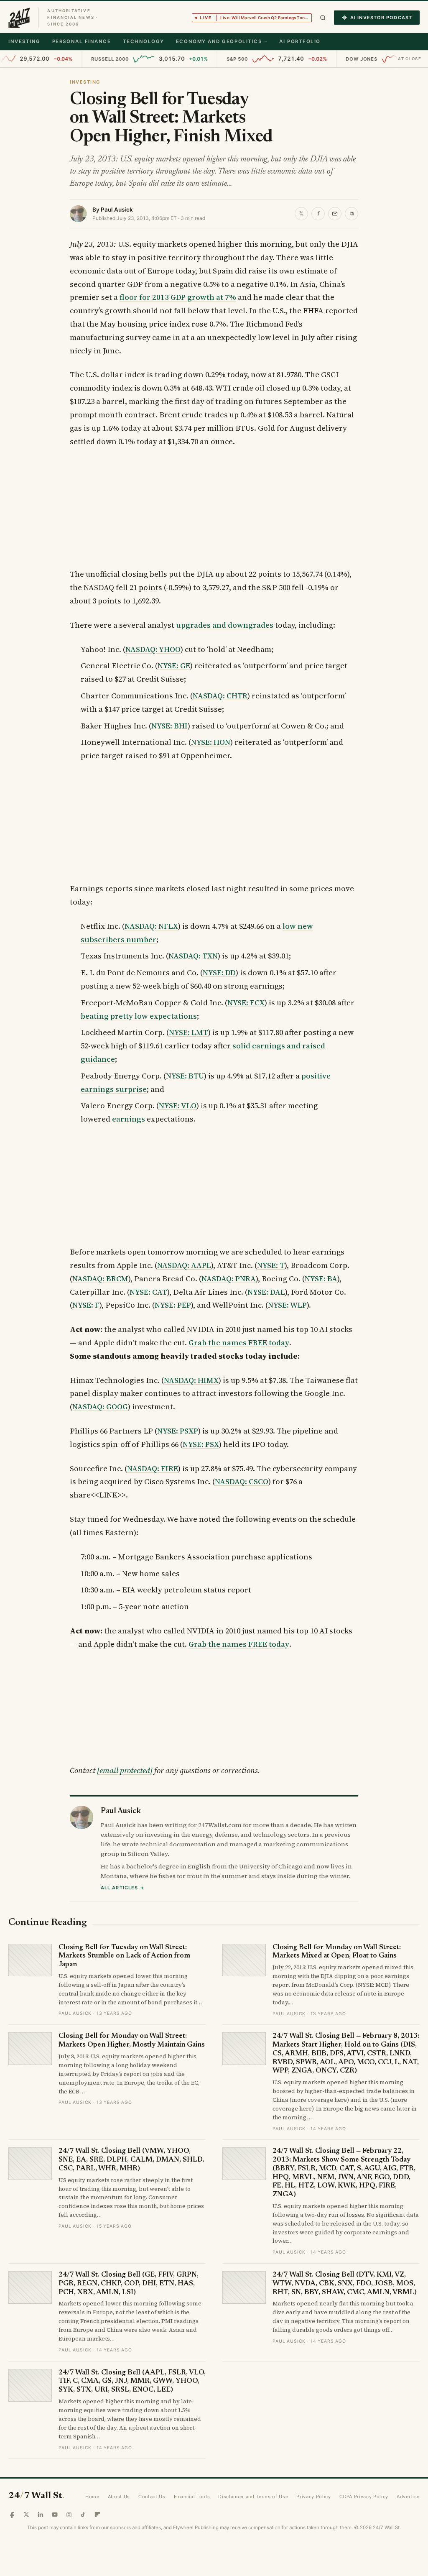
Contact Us (152, 2497)
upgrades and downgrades (225, 625)
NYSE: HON (211, 742)
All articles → (123, 1888)
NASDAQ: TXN (193, 956)
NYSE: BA (321, 1279)
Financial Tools (192, 2497)
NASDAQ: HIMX (191, 1380)
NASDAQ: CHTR (220, 696)
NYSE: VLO (178, 1105)
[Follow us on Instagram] (69, 2515)
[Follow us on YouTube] (55, 2515)
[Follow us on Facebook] (12, 2515)
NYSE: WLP (287, 1305)
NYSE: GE (174, 666)
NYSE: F (86, 1305)
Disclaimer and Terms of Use (253, 2497)
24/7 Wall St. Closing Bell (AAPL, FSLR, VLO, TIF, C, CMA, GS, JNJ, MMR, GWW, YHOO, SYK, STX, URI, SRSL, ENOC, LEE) (132, 2382)
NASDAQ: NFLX (151, 926)
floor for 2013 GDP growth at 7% (178, 297)
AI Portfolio (300, 41)
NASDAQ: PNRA (229, 1279)
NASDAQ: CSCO (242, 1481)
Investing (24, 41)
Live (256, 18)
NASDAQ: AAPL (184, 1265)
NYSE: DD (219, 972)
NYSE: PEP (173, 1305)
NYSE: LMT (189, 1032)
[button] (323, 18)
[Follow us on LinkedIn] (41, 2515)
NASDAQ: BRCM (100, 1279)
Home (92, 2497)
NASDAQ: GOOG (100, 1407)
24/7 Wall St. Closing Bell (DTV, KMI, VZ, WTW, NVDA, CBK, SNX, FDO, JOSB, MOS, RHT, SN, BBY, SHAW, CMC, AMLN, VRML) (345, 2284)
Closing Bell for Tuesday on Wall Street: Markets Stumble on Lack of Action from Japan (124, 1956)
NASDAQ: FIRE (153, 1468)
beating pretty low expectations (139, 1016)
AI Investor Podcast (381, 18)
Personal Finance (82, 41)
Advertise (408, 2497)
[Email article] (335, 214)
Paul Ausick (117, 210)
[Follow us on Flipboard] (97, 2515)
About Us (119, 2497)
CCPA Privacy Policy (364, 2497)
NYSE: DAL (266, 1292)
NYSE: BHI (169, 726)
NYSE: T (271, 1265)
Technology (144, 41)
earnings (129, 1119)
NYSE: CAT (148, 1292)
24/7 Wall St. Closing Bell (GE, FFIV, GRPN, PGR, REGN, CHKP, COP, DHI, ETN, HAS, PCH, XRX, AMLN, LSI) (129, 2284)
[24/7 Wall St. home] (19, 18)
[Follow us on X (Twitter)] (26, 2515)
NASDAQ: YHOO (153, 649)
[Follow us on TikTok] (83, 2515)
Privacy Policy (313, 2497)
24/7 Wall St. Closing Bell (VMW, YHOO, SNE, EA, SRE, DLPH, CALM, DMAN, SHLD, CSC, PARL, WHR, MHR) (131, 2160)
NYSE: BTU (185, 1076)
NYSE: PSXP (178, 1431)
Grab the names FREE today (239, 1343)
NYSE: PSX (201, 1444)
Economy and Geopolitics (219, 41)
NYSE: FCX (246, 1003)
